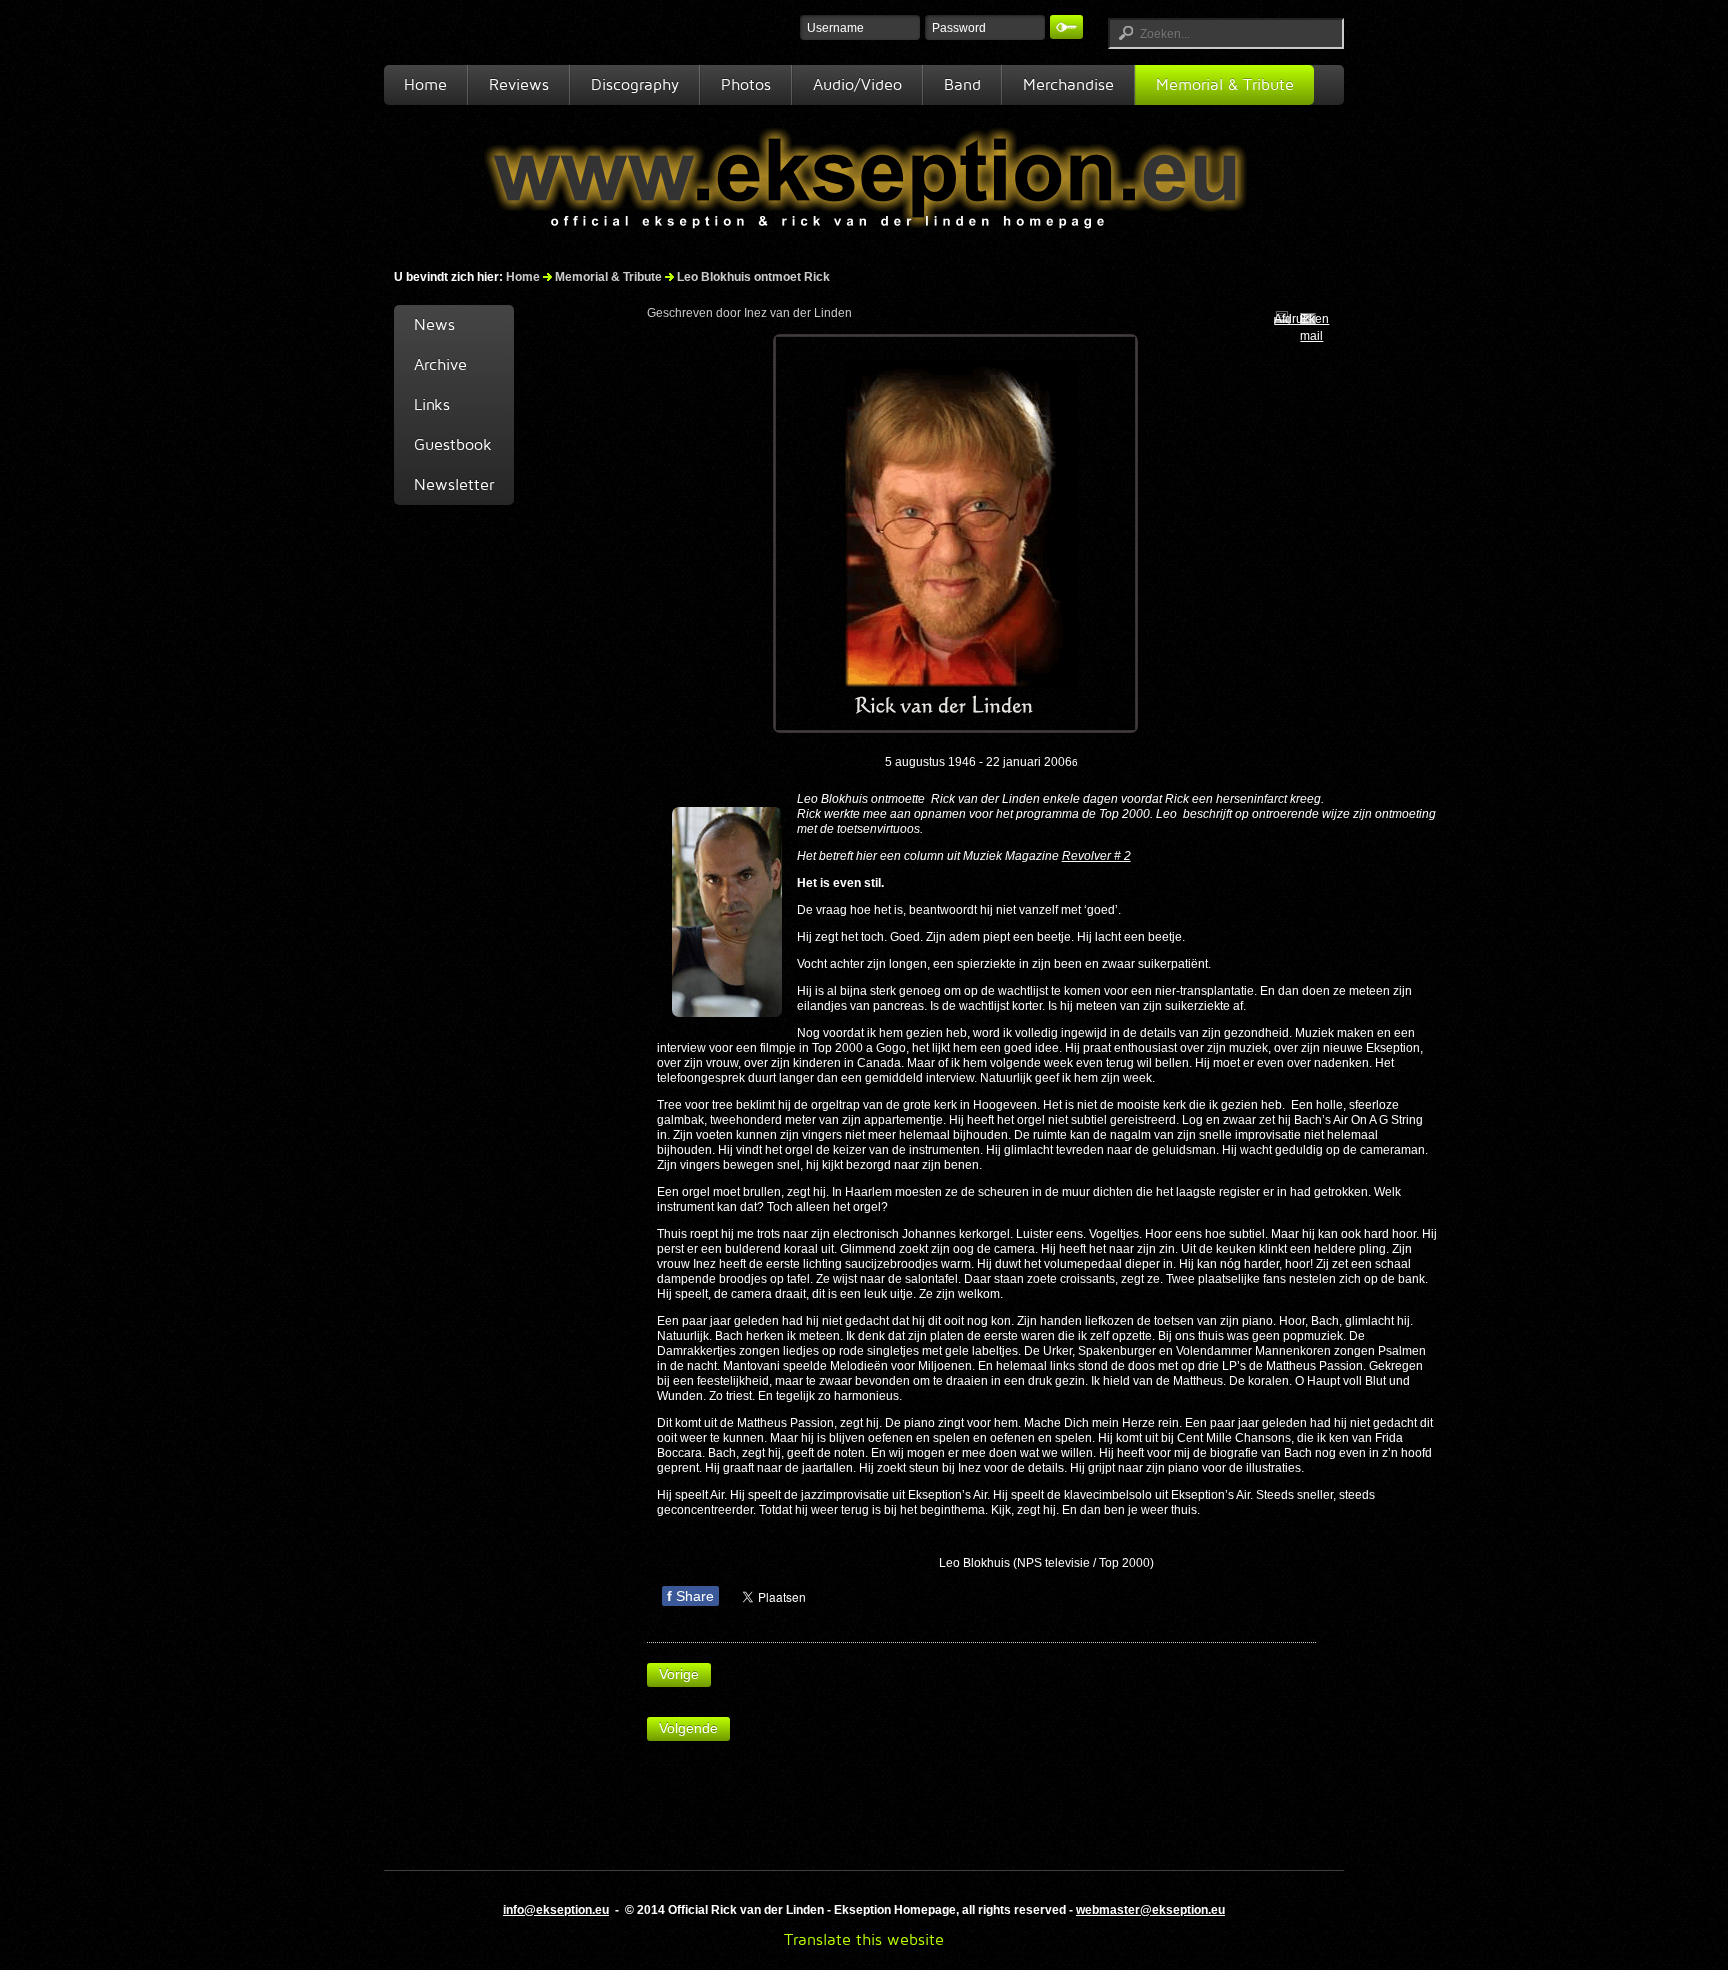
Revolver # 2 (1096, 856)
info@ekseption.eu (556, 1910)
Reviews (519, 84)
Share (690, 1596)
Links (432, 404)
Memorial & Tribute (1225, 84)
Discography (635, 84)
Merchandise (1068, 84)
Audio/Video (857, 84)
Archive (440, 364)
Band (962, 84)
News (434, 324)
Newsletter (454, 484)
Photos (746, 84)
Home (425, 84)
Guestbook (453, 444)
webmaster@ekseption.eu (1150, 1910)
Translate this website (864, 1939)
